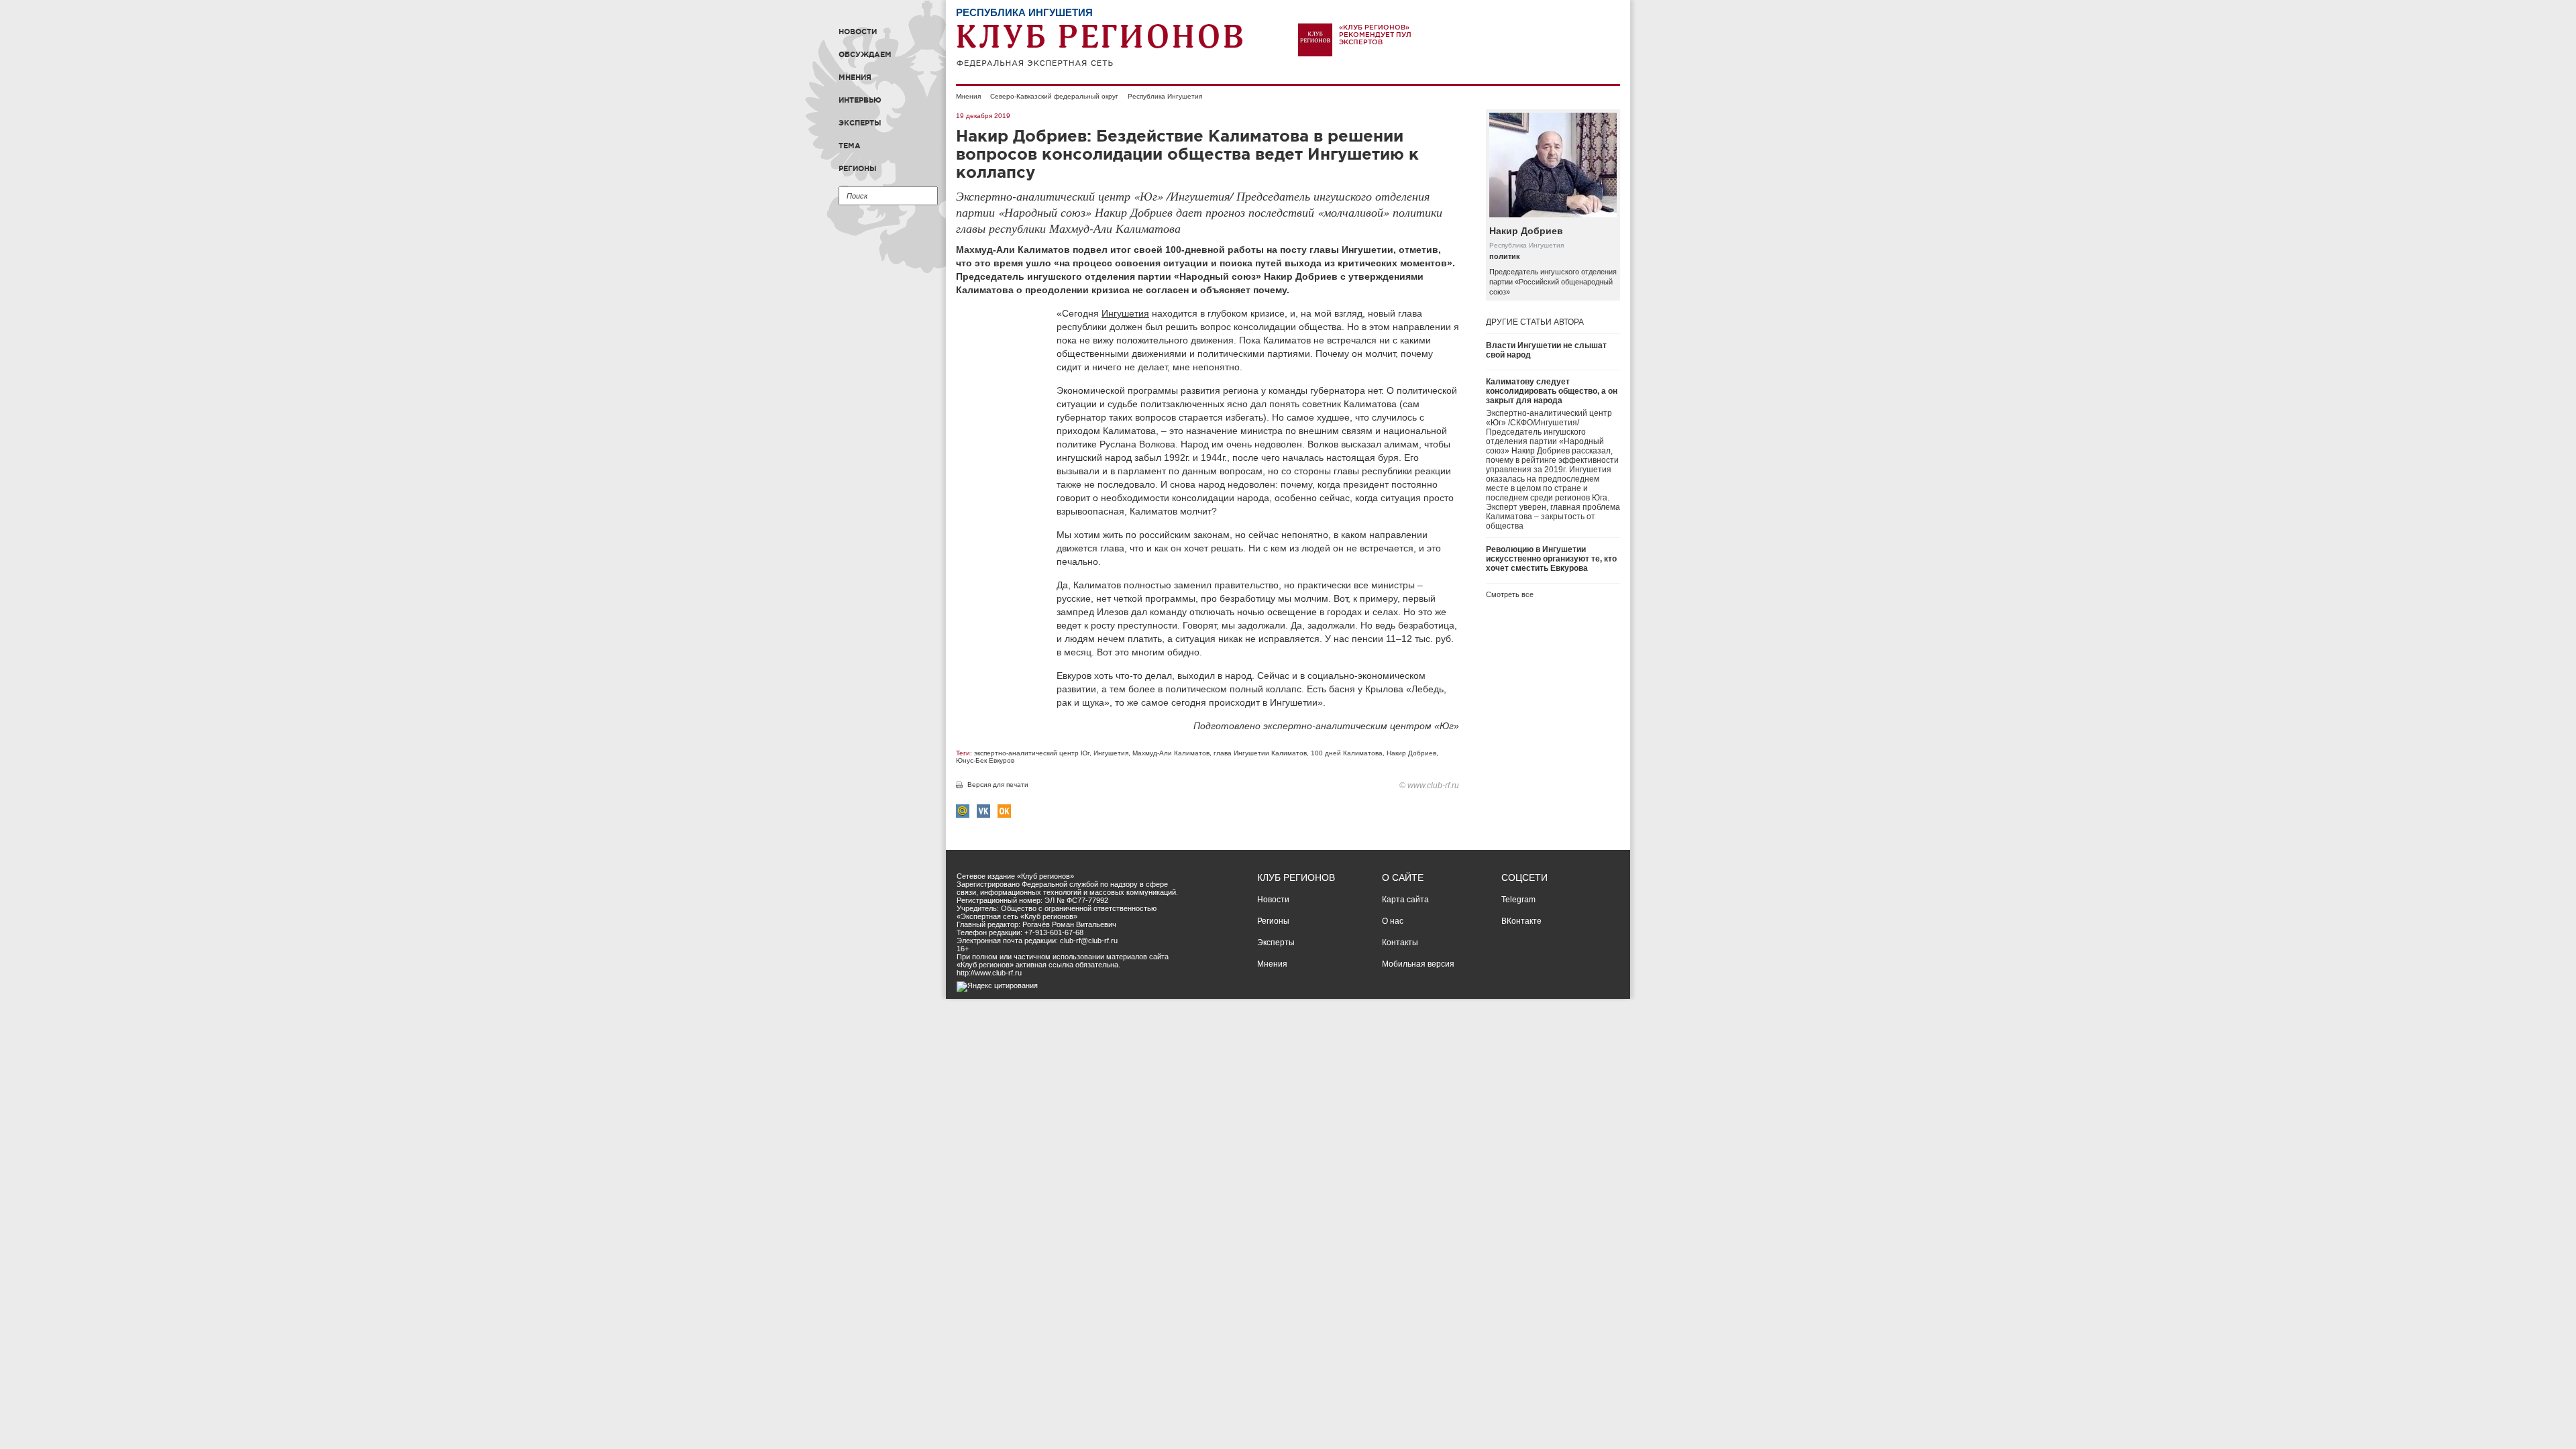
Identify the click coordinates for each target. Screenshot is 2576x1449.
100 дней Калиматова (1347, 753)
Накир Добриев (1411, 753)
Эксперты (860, 123)
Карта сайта (1405, 900)
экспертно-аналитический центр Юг (1032, 753)
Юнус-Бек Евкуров (985, 760)
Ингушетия (1125, 313)
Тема (850, 146)
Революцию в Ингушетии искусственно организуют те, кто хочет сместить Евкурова (1551, 559)
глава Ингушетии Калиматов (1260, 753)
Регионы (858, 168)
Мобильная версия (1418, 964)
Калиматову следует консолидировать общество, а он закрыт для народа (1552, 391)
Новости (858, 32)
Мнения (855, 77)
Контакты (1400, 943)
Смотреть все (1510, 594)
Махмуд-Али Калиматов (1171, 753)
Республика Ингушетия (1165, 96)
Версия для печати (998, 785)
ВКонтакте (1521, 921)
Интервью (860, 100)
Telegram (1518, 900)
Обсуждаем (865, 54)
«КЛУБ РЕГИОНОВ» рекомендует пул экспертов (1375, 35)
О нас (1393, 921)
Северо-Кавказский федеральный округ (1054, 96)
